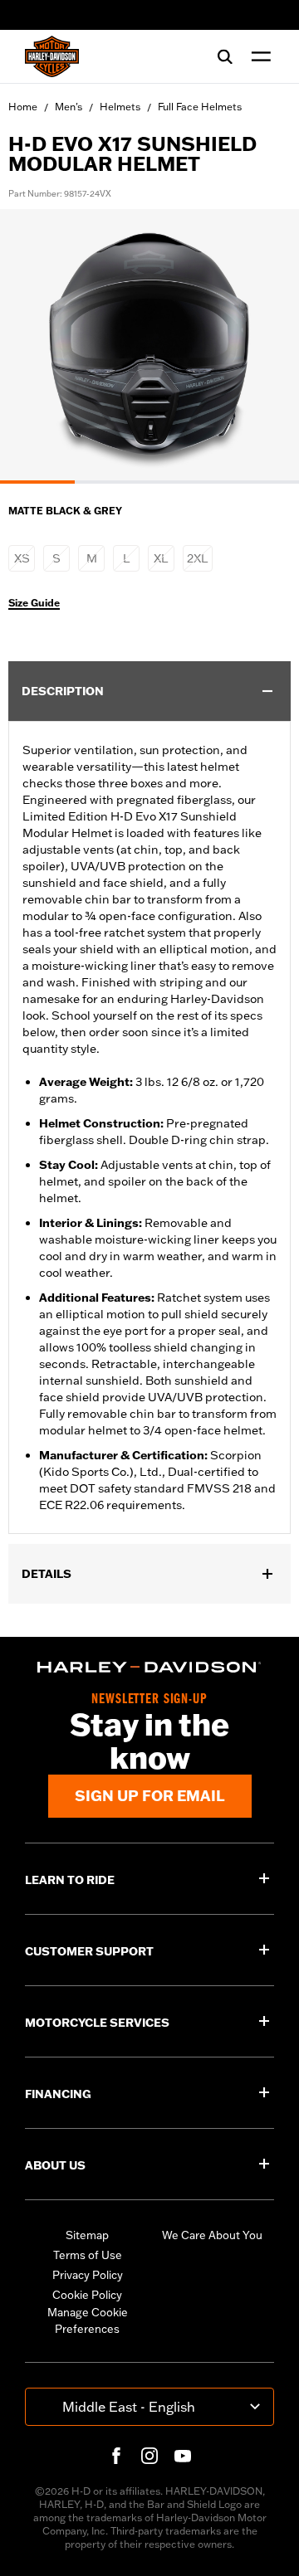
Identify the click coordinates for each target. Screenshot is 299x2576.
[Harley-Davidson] (149, 1667)
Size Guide (34, 603)
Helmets (120, 107)
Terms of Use (88, 2255)
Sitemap (87, 2235)
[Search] (225, 56)
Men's (69, 107)
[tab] (37, 482)
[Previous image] (33, 347)
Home (23, 107)
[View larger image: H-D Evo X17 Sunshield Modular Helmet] (149, 344)
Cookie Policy (87, 2295)
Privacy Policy (88, 2275)
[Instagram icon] (149, 2456)
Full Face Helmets (200, 107)
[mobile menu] (257, 56)
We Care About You (212, 2235)
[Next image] (266, 347)
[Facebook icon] (116, 2456)
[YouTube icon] (183, 2456)
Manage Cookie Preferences (88, 2320)
